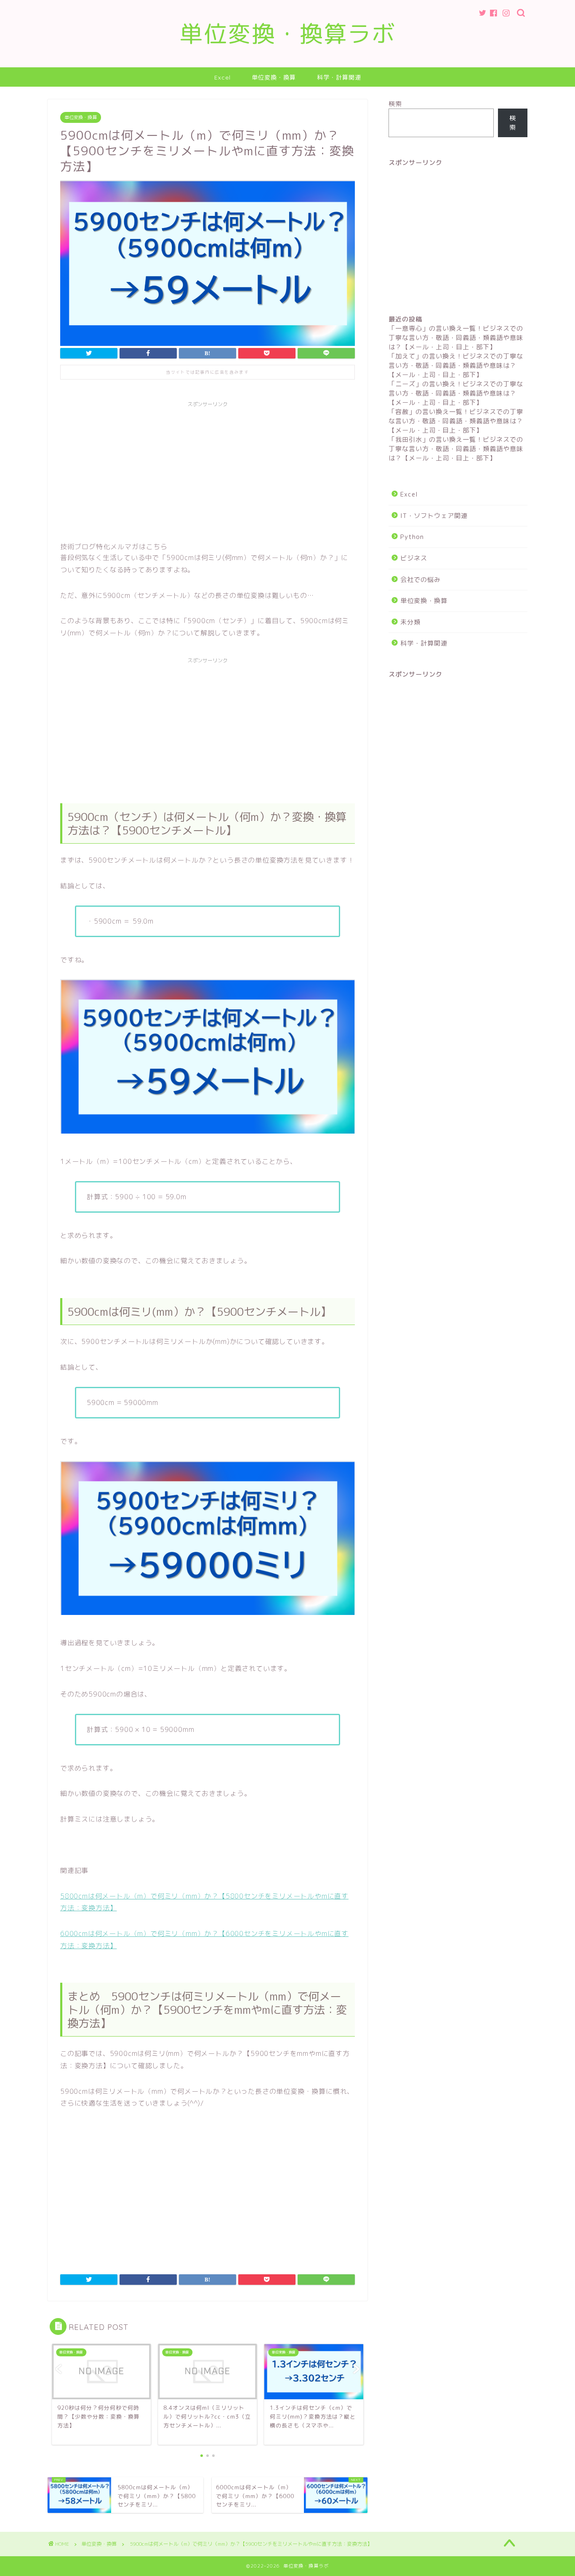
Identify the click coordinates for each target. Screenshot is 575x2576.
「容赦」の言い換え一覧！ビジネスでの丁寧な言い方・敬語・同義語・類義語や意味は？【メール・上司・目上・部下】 (456, 421)
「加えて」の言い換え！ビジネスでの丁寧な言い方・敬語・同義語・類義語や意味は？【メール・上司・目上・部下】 (456, 365)
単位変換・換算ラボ (288, 34)
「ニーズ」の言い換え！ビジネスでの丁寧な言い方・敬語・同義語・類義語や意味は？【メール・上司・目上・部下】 (456, 393)
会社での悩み (421, 580)
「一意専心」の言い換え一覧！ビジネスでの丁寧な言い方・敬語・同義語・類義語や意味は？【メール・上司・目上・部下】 (456, 338)
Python (412, 537)
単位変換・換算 (274, 77)
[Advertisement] (208, 470)
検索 (395, 104)
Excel (222, 77)
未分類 (410, 622)
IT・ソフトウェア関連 (434, 516)
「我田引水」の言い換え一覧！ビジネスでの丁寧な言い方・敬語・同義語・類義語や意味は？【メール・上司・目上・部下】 (456, 449)
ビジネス (414, 558)
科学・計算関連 (339, 77)
